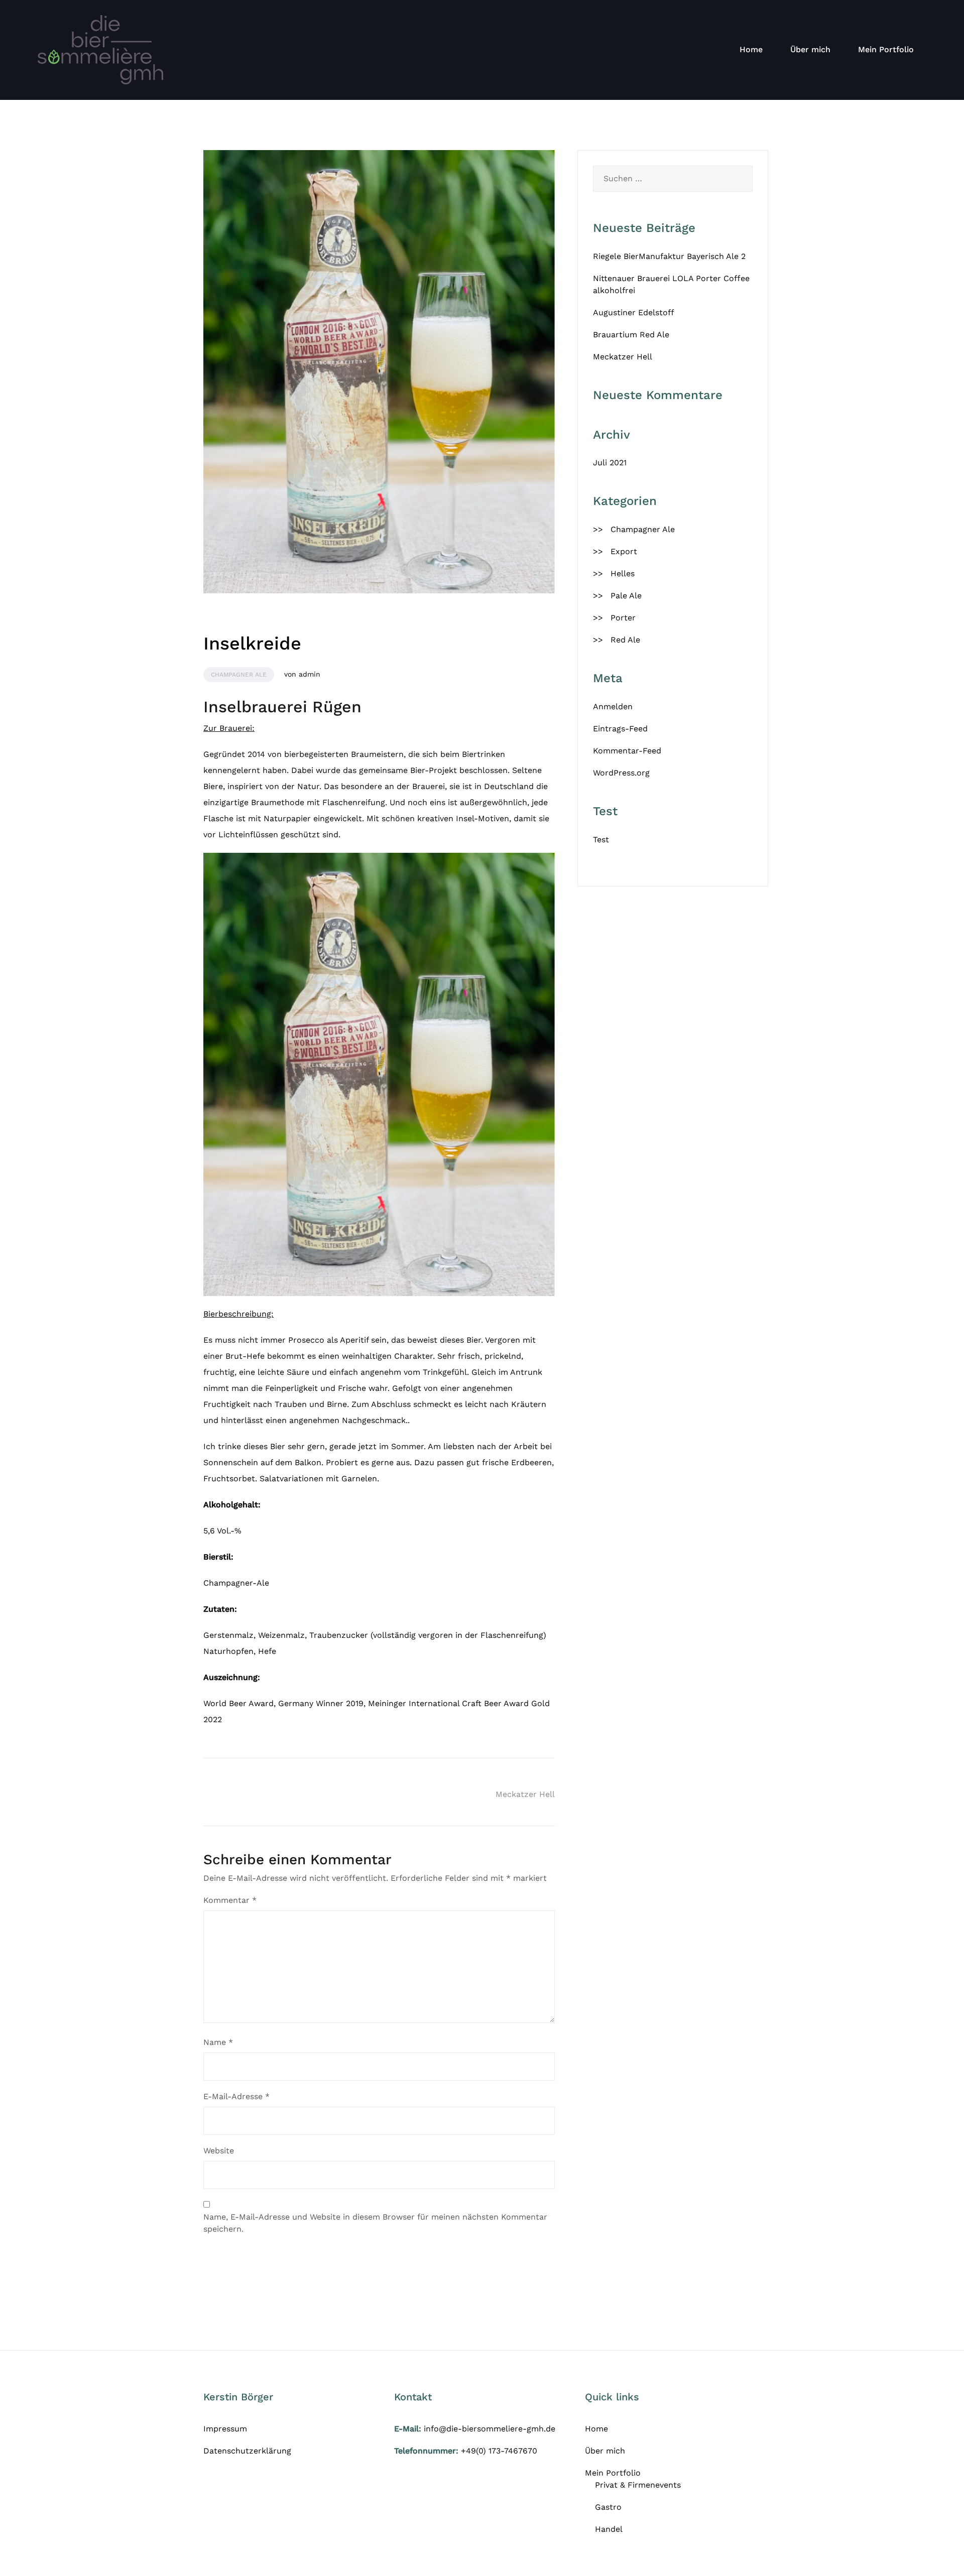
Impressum (225, 2429)
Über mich (810, 49)
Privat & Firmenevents (638, 2485)
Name (218, 2042)
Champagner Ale (239, 675)
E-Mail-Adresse (236, 2096)
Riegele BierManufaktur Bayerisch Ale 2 (669, 256)
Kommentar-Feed (627, 751)
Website (219, 2151)
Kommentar (230, 1900)
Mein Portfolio (886, 49)
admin (310, 674)
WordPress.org (621, 773)
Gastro (608, 2507)
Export (624, 551)
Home (751, 49)
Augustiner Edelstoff (634, 312)
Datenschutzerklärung (247, 2451)
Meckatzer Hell (525, 1794)
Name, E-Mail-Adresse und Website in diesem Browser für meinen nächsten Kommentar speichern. (375, 2223)
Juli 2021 (610, 463)
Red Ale (625, 640)
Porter (623, 618)
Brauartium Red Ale (631, 335)
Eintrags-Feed (620, 729)
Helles (623, 573)
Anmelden (613, 706)
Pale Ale (626, 596)
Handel (609, 2529)
